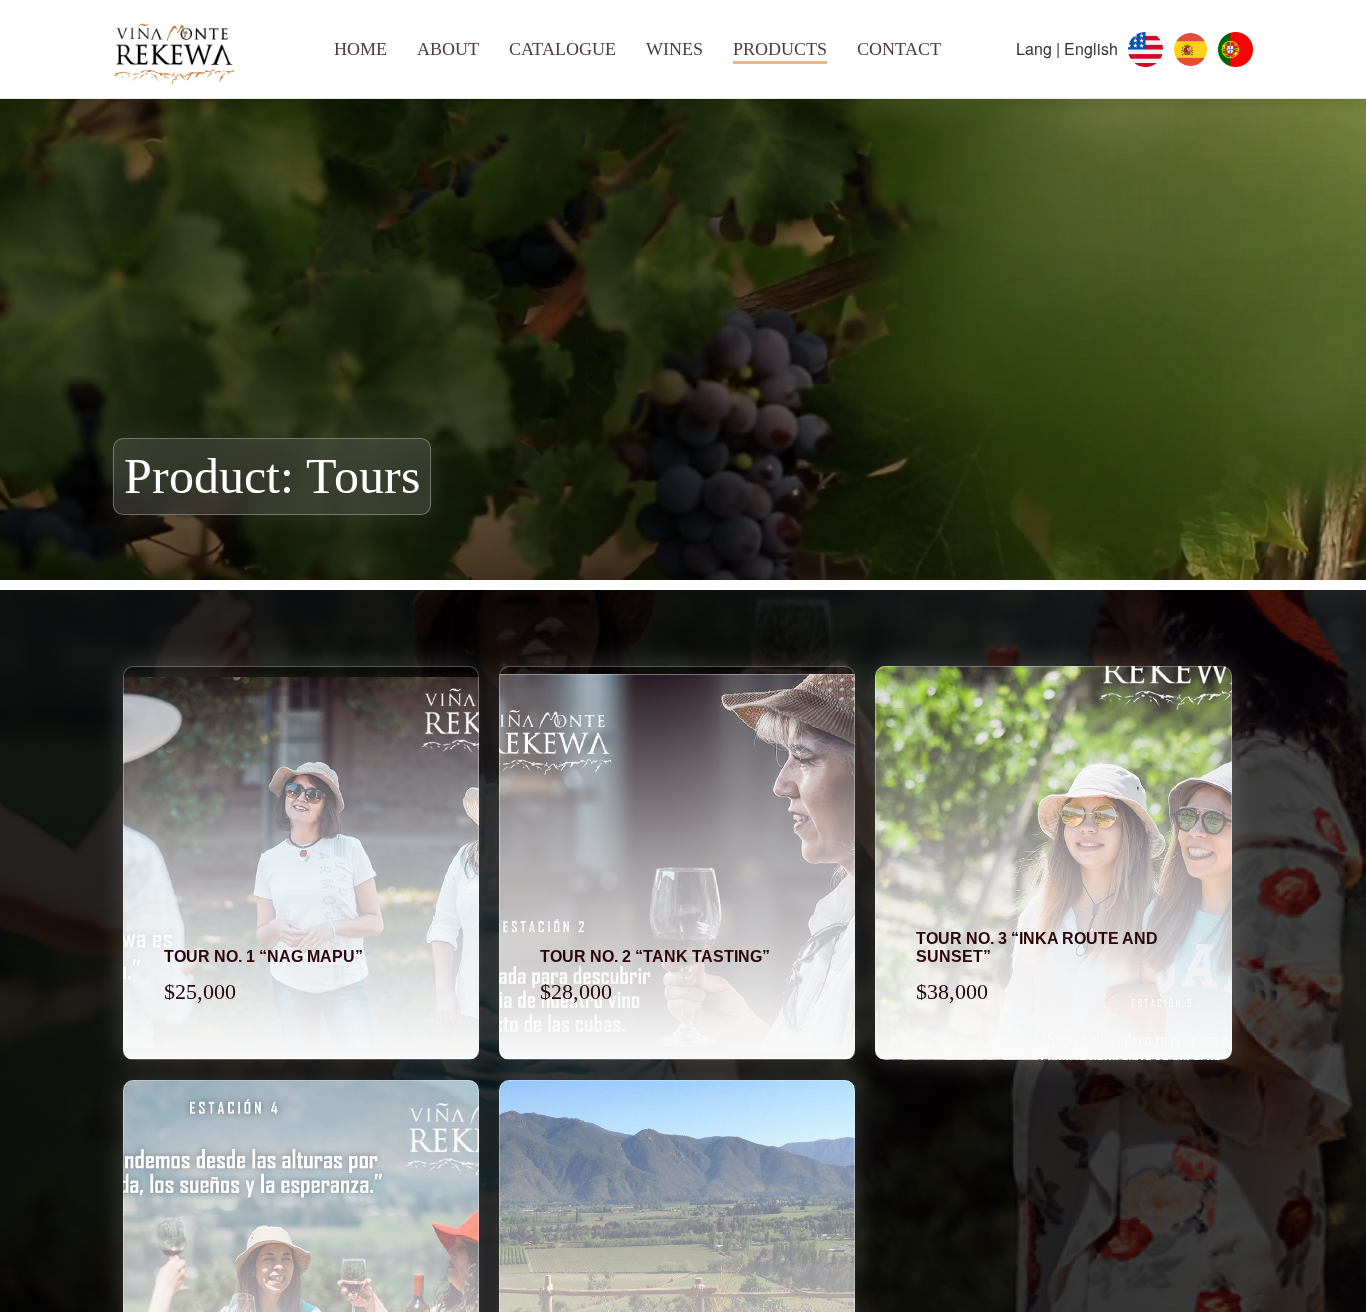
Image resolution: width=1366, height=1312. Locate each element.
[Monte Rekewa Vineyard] (173, 49)
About (448, 49)
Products (780, 49)
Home (360, 49)
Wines (674, 49)
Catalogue (562, 49)
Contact (899, 49)
